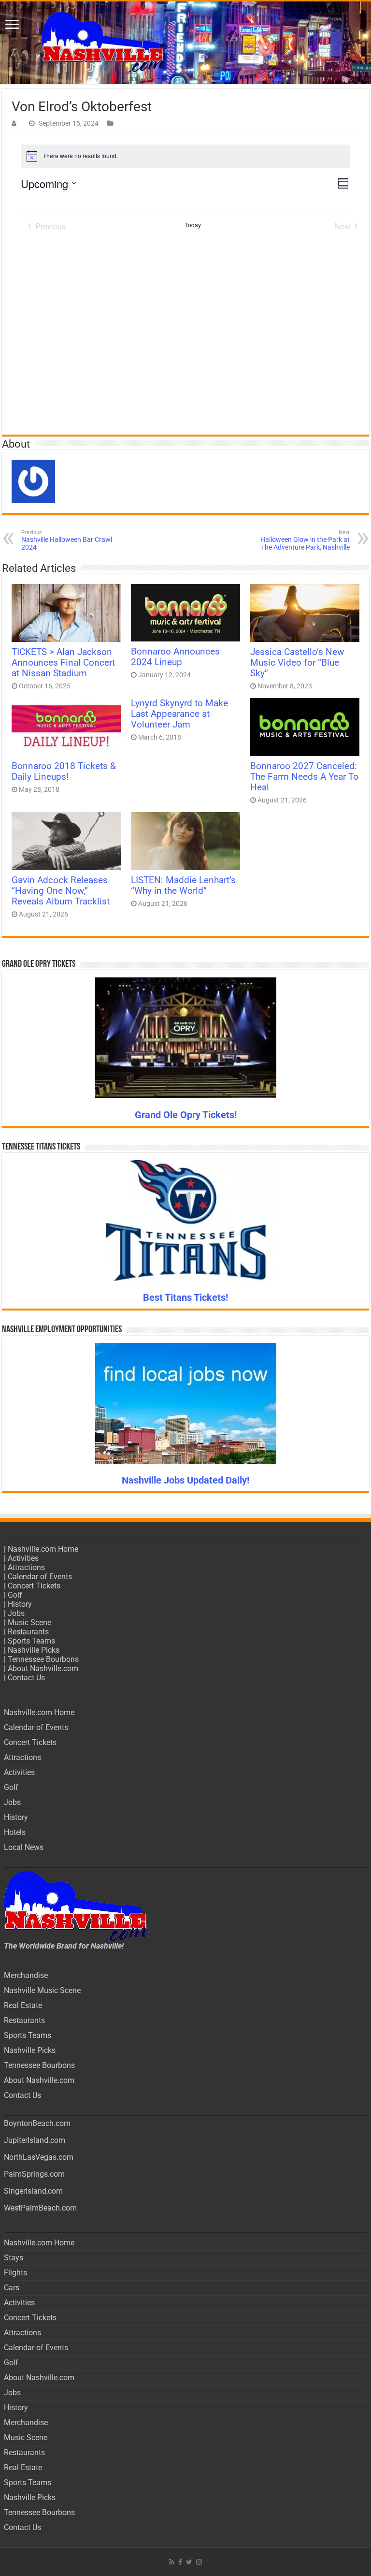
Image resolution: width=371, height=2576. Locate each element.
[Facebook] (180, 2562)
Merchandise (26, 1975)
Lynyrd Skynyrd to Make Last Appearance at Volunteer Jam (179, 714)
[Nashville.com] (185, 43)
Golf (15, 1595)
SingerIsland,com (33, 2191)
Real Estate (23, 2005)
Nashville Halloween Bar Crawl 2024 (67, 540)
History (20, 1604)
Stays (14, 2258)
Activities (23, 1558)
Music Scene (29, 1623)
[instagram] (199, 2562)
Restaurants (28, 1632)
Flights (15, 2273)
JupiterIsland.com (35, 2140)
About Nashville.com (43, 1668)
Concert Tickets (34, 1586)
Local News (24, 1847)
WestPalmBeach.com (40, 2208)
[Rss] (172, 2562)
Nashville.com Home (43, 1549)
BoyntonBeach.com (37, 2123)
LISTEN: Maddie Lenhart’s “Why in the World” (183, 886)
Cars (12, 2288)
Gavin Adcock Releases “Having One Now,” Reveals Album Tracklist (61, 891)
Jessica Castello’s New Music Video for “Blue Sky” (297, 663)
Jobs (16, 1613)
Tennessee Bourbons (43, 1659)
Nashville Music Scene (42, 1990)
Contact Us (26, 1678)
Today (193, 225)
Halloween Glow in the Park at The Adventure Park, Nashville (305, 540)
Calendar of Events (40, 1577)
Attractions (26, 1567)
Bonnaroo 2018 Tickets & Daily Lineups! (64, 771)
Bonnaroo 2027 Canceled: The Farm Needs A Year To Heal (304, 777)
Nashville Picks (34, 1650)
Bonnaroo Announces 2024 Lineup (175, 657)
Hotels (15, 1832)
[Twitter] (189, 2562)
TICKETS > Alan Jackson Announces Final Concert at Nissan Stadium (63, 663)
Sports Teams (31, 1641)
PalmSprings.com (34, 2174)
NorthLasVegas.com (39, 2157)
